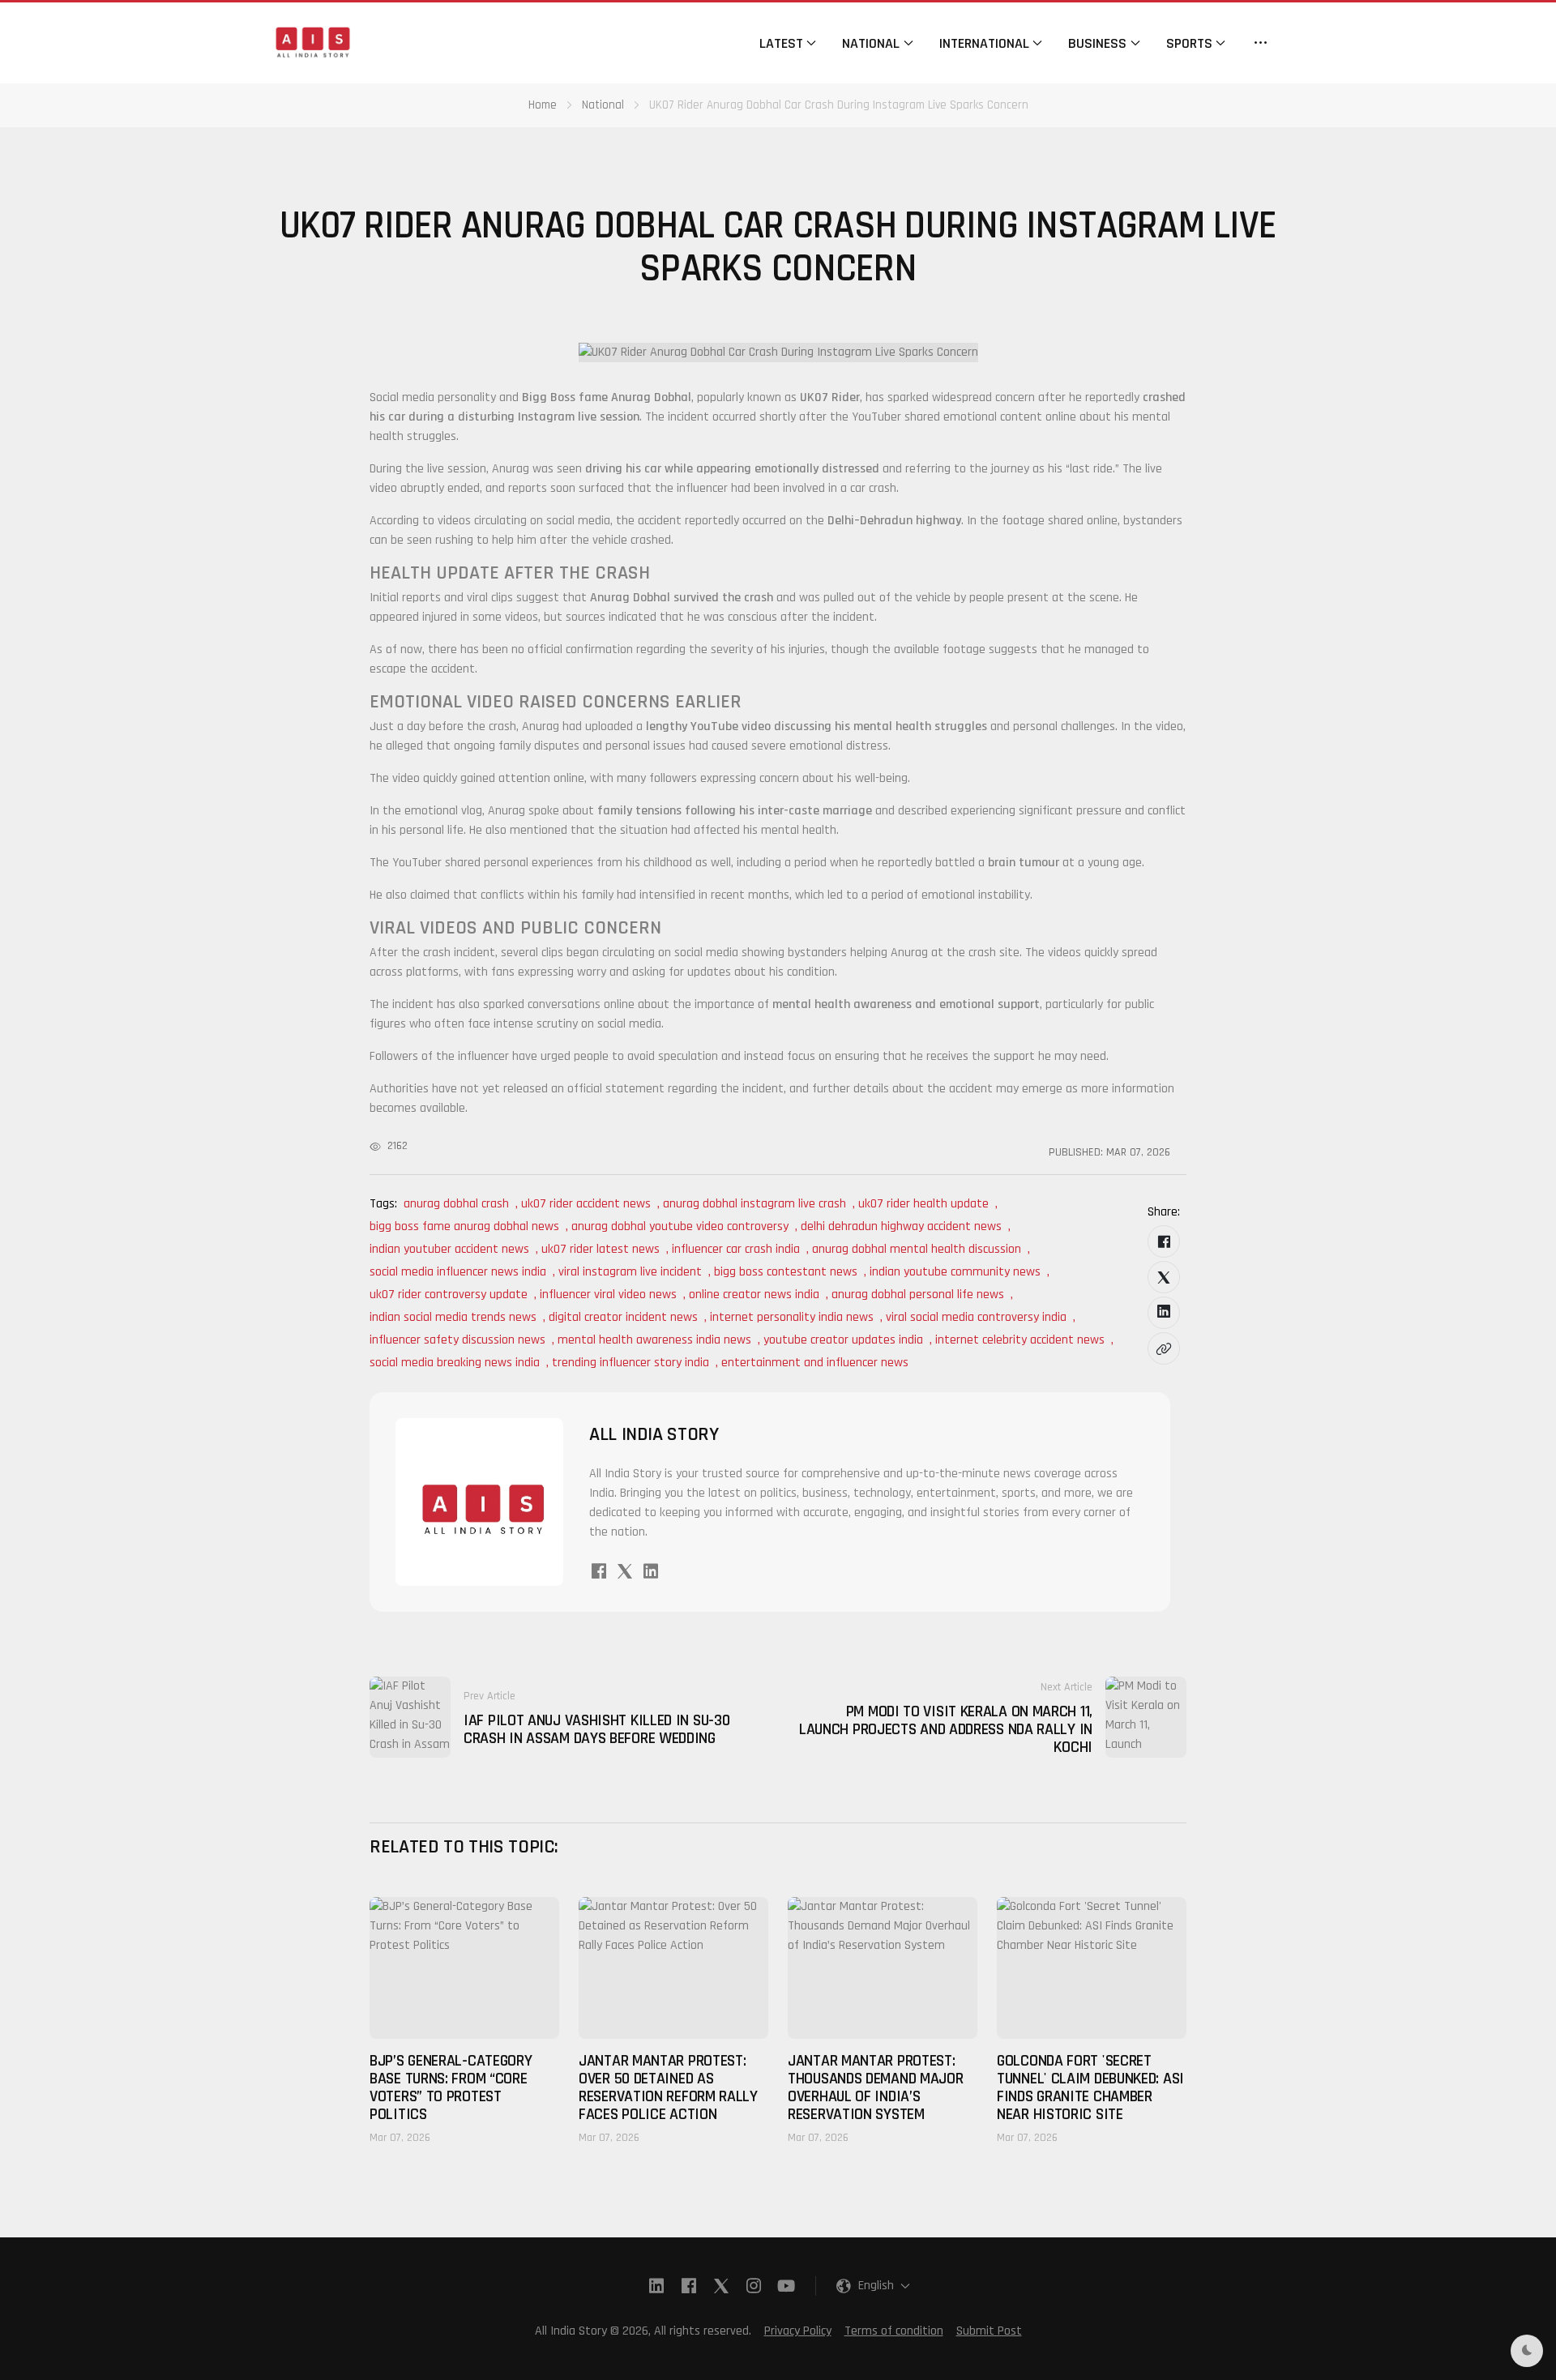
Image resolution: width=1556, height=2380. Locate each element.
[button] (1261, 43)
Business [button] (1097, 43)
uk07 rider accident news (586, 1204)
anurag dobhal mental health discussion (917, 1249)
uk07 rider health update (923, 1204)
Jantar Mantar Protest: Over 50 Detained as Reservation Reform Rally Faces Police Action (668, 2087)
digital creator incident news (623, 1317)
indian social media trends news (453, 1317)
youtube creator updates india (843, 1340)
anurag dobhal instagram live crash (754, 1204)
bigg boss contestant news (786, 1272)
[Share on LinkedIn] (1164, 1313)
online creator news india (754, 1295)
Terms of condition (894, 2331)
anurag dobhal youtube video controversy (680, 1226)
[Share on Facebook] (1164, 1241)
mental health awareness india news (654, 1340)
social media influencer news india (458, 1272)
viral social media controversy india (976, 1317)
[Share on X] (1164, 1277)
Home (543, 105)
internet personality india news (792, 1317)
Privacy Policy (798, 2331)
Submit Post (989, 2331)
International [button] (984, 43)
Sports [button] (1189, 43)
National (603, 105)
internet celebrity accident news (1020, 1340)
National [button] (871, 43)
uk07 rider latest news (601, 1249)
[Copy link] (1164, 1348)
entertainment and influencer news (815, 1363)
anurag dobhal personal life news (918, 1295)
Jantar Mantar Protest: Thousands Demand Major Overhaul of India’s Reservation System (875, 2087)
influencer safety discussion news (457, 1340)
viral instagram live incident (630, 1272)
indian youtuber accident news (449, 1249)
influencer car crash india (736, 1249)
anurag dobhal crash (456, 1204)
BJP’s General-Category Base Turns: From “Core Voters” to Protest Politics (451, 2087)
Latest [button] (781, 43)
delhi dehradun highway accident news (901, 1226)
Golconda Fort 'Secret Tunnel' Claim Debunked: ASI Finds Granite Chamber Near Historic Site (1090, 2087)
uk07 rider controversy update (449, 1295)
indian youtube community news (955, 1272)
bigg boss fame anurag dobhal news (464, 1226)
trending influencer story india (631, 1363)
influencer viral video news (608, 1295)
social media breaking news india (455, 1363)
